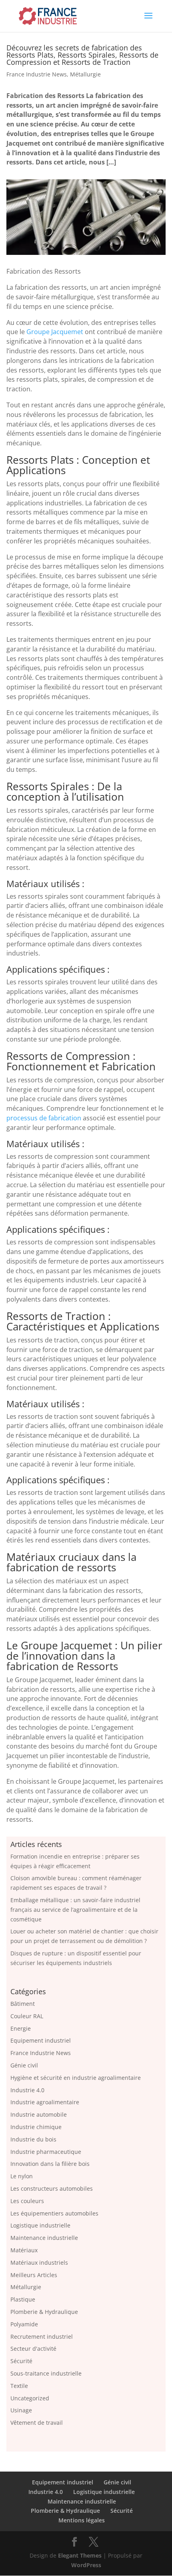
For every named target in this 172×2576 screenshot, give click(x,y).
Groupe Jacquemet (55, 332)
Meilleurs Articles (34, 2275)
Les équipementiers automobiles (54, 2213)
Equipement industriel (41, 2040)
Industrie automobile (39, 2114)
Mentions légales (82, 2521)
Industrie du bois (33, 2139)
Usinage (21, 2410)
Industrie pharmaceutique (46, 2152)
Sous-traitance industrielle (46, 2373)
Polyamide (24, 2324)
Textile (19, 2386)
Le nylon (22, 2176)
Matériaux (24, 2250)
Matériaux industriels (39, 2263)
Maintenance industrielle (44, 2238)
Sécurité (21, 2361)
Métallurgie (85, 74)
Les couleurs (27, 2201)
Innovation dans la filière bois (50, 2164)
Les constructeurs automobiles (52, 2188)
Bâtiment (23, 2004)
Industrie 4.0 (27, 2090)
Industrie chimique (36, 2127)
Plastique (23, 2299)
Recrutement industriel (42, 2337)
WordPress (86, 2565)
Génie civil (24, 2065)
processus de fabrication (44, 1118)
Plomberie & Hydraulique (44, 2312)
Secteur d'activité (33, 2349)
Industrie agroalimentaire (45, 2102)
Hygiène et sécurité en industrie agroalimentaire (76, 2078)
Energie (21, 2028)
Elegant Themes (80, 2555)
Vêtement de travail (37, 2423)
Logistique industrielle (40, 2225)
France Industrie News (37, 74)
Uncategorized (30, 2398)
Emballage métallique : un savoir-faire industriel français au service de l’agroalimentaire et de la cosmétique (75, 1910)
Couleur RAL (27, 2016)
